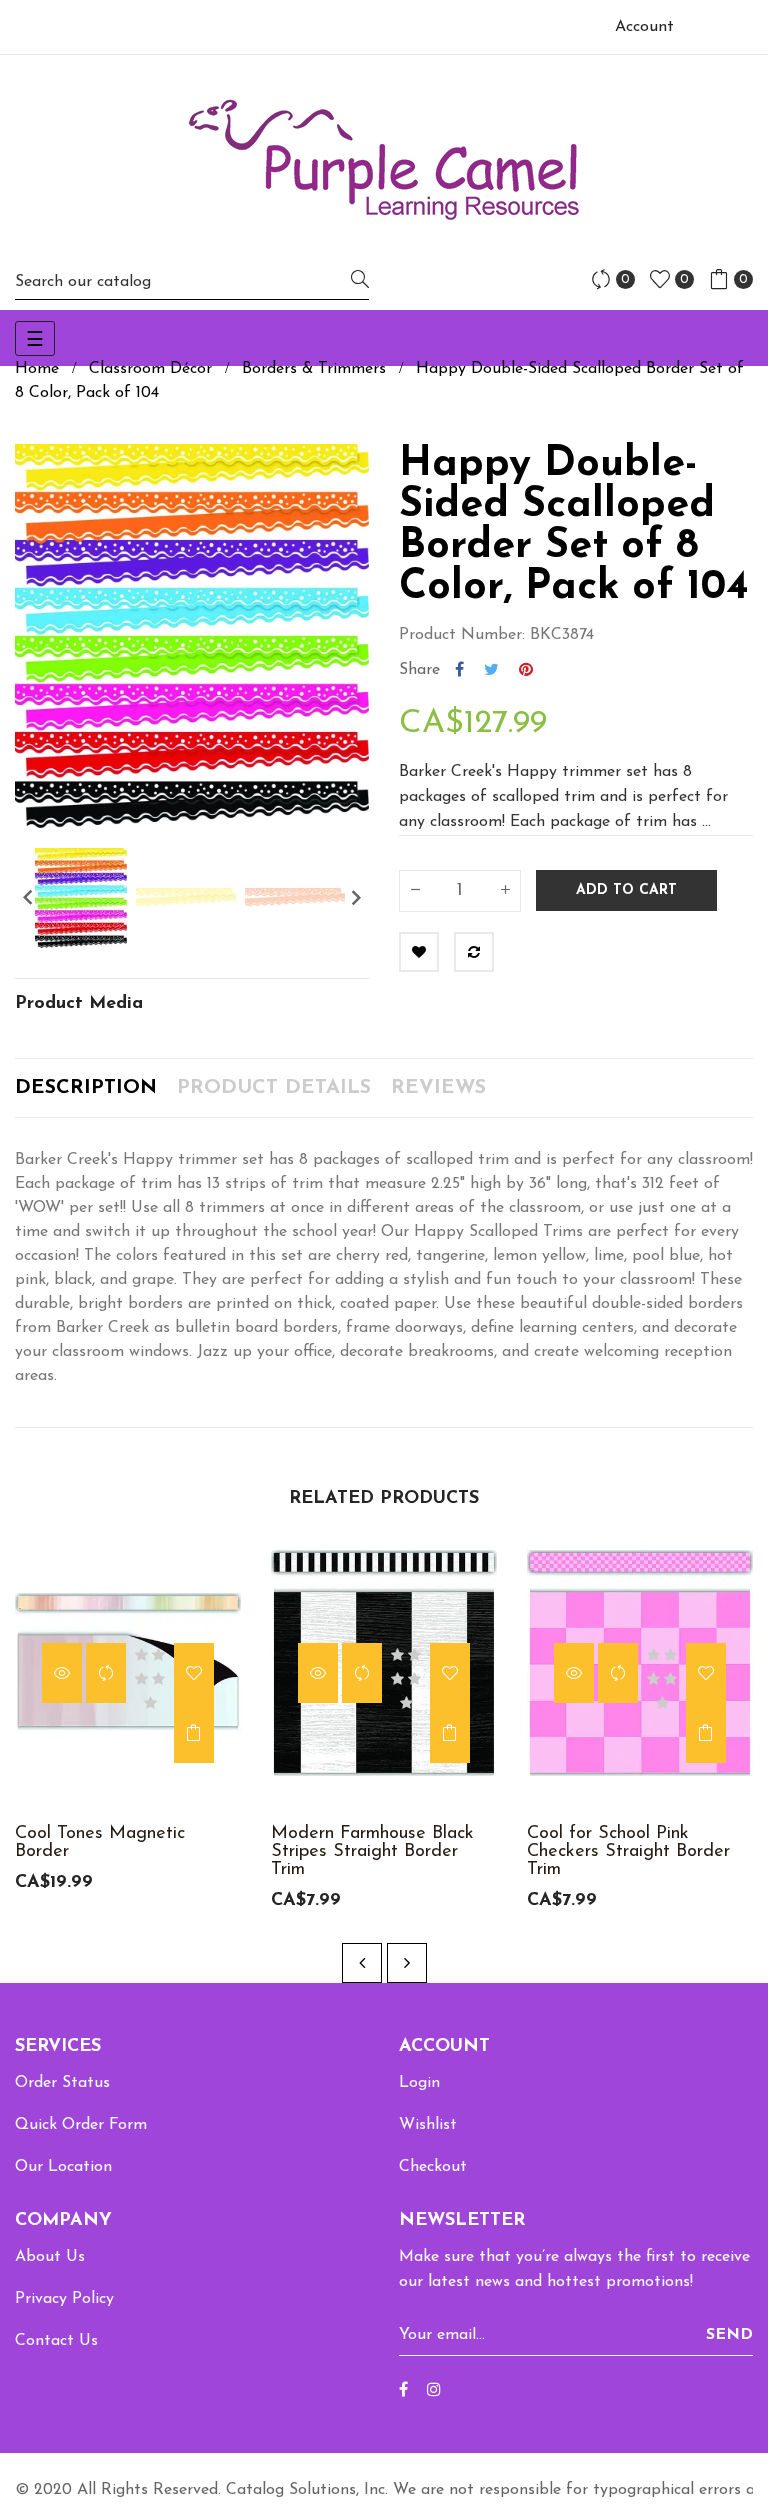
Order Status (62, 2083)
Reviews (438, 1088)
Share (459, 670)
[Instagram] (434, 2391)
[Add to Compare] (474, 952)
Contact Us (56, 2341)
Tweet (491, 670)
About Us (50, 2257)
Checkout (433, 2167)
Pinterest (526, 670)
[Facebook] (403, 2391)
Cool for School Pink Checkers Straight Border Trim (628, 1852)
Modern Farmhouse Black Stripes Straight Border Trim (372, 1852)
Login (419, 2083)
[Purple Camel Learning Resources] (384, 159)
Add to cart (626, 890)
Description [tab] (86, 1088)
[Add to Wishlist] (419, 952)
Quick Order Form (81, 2125)
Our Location (63, 2167)
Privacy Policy (64, 2299)
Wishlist (428, 2125)
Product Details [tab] (274, 1088)
